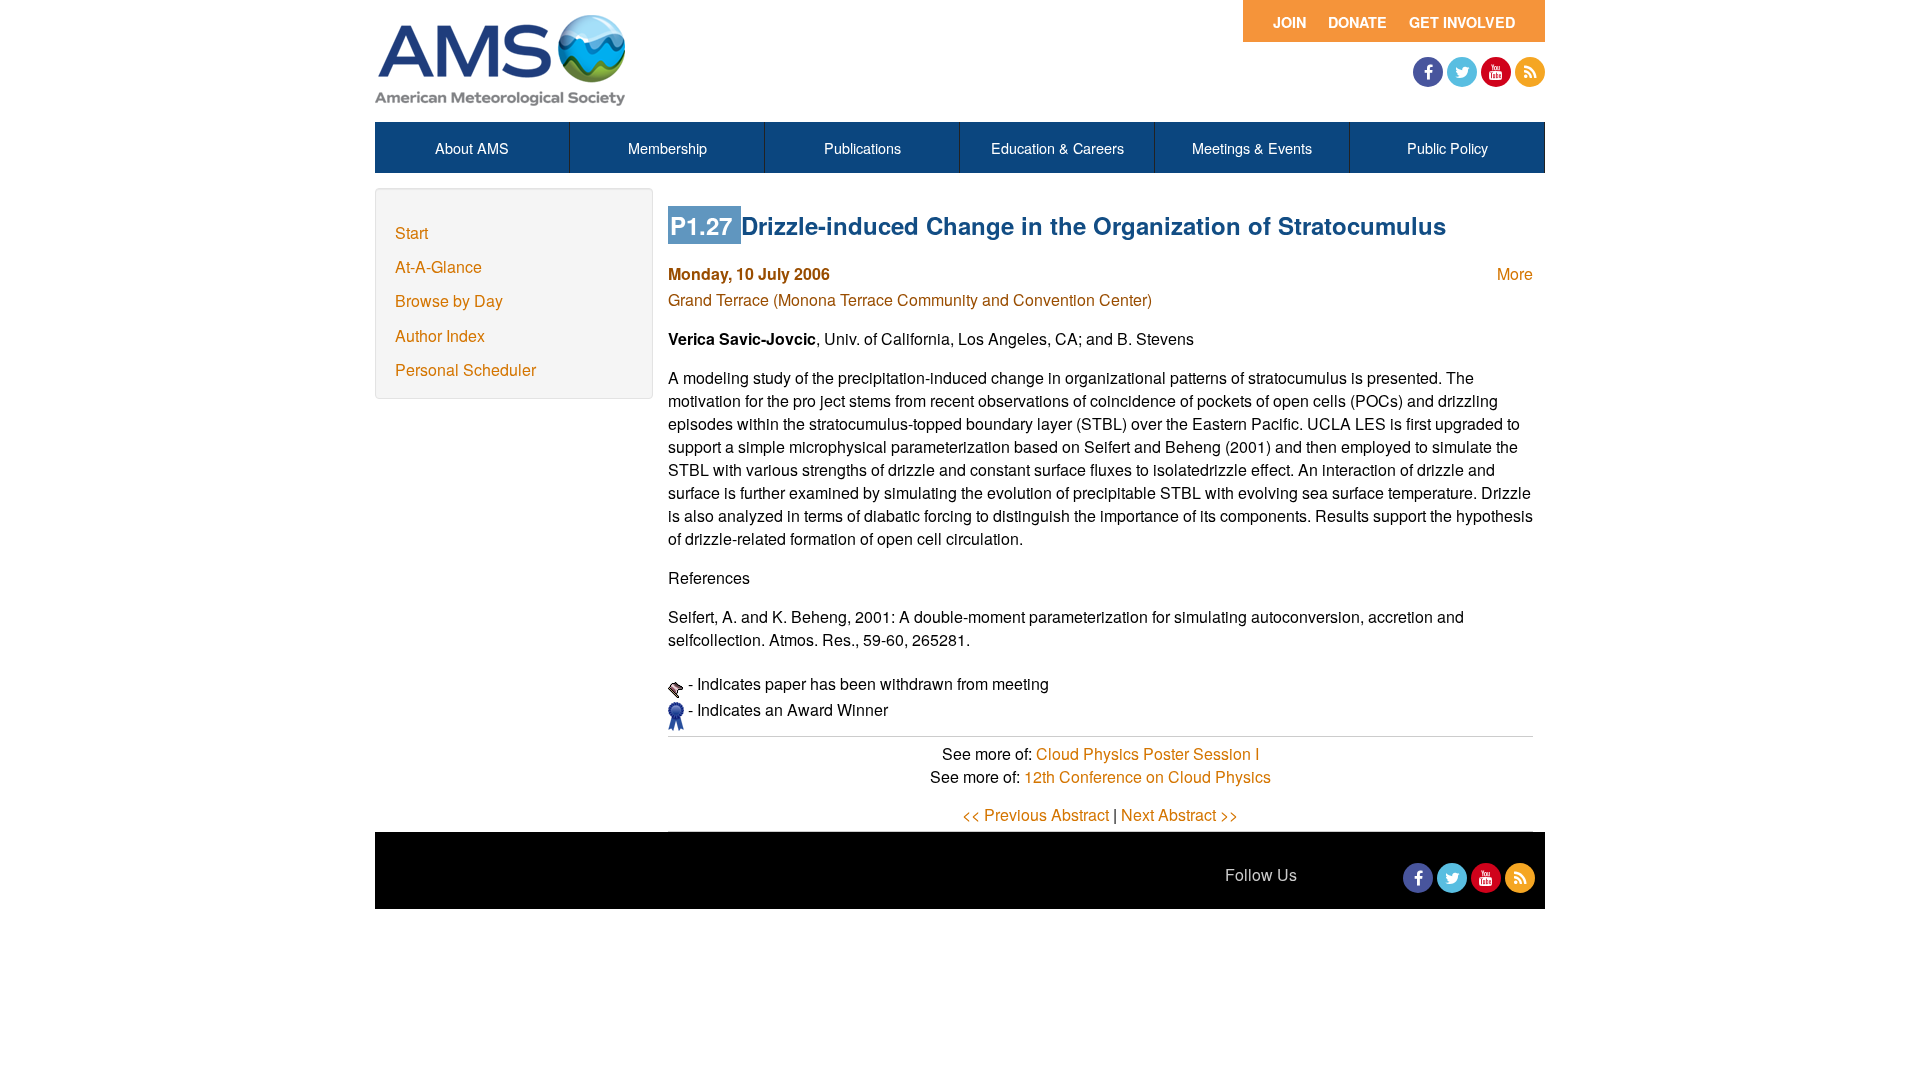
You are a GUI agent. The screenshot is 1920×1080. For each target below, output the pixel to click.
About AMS (472, 147)
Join (1289, 22)
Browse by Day (449, 300)
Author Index (440, 335)
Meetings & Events (1252, 147)
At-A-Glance (438, 266)
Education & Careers (1057, 147)
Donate (1357, 22)
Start (411, 232)
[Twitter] (1462, 72)
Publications (862, 147)
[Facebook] (1428, 72)
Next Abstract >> (1179, 814)
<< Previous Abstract (1035, 814)
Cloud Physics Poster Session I (1147, 753)
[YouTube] (1496, 72)
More (1515, 273)
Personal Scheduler (465, 369)
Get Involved (1462, 22)
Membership (667, 147)
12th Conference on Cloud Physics (1147, 776)
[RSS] (1530, 72)
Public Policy (1447, 147)
